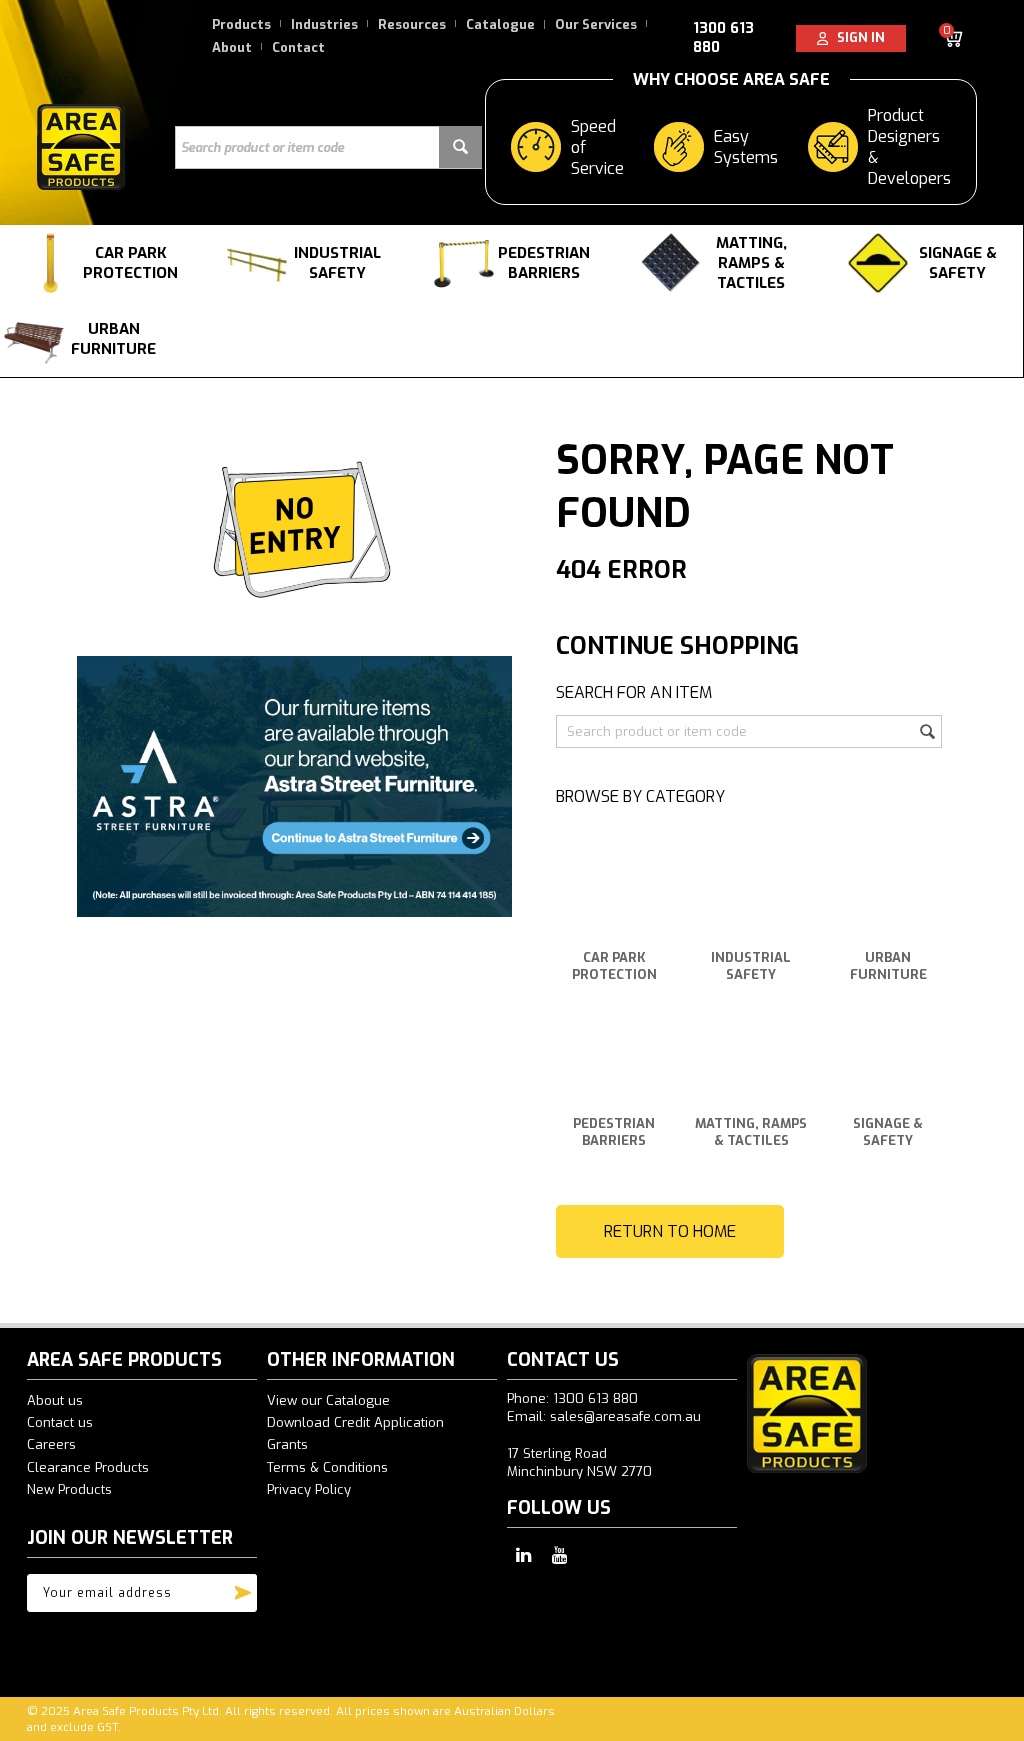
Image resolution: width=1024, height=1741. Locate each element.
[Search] (460, 147)
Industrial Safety (337, 263)
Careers (51, 1444)
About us (55, 1400)
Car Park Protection (130, 263)
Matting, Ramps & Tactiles (751, 263)
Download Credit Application (355, 1422)
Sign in (856, 37)
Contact (298, 47)
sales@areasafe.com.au (625, 1416)
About (232, 47)
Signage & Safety (958, 263)
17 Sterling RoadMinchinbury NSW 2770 (579, 1462)
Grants (287, 1444)
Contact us (60, 1422)
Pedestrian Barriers (544, 263)
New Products (69, 1489)
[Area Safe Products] (81, 145)
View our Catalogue (328, 1400)
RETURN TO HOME (670, 1231)
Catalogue (500, 24)
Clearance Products (88, 1467)
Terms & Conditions (327, 1467)
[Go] (243, 1588)
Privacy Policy (309, 1489)
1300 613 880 (723, 38)
